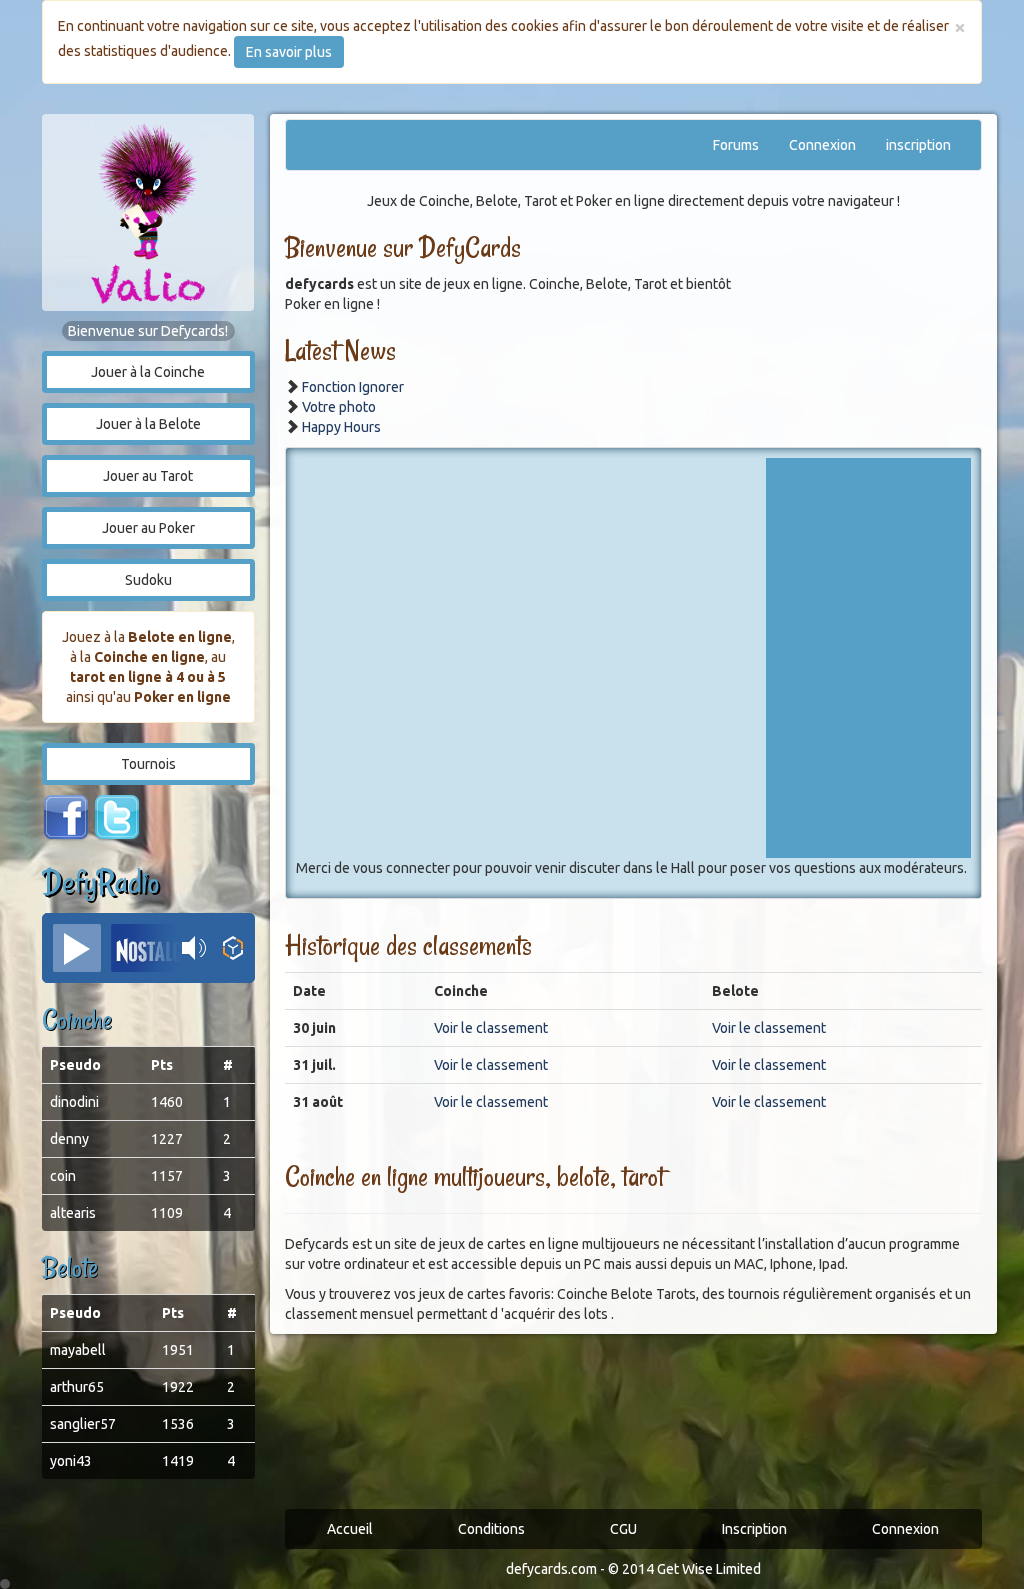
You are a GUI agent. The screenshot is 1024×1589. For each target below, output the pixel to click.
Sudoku (148, 580)
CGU (623, 1529)
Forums (736, 145)
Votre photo (339, 407)
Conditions (491, 1529)
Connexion (822, 145)
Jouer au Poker (148, 528)
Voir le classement (491, 1028)
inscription (918, 145)
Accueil (350, 1529)
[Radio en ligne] (233, 948)
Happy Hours (341, 427)
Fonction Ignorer (353, 387)
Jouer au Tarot (148, 476)
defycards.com (551, 1569)
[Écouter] (77, 948)
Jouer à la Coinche (148, 372)
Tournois (148, 764)
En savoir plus (289, 52)
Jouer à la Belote (148, 424)
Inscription (754, 1529)
